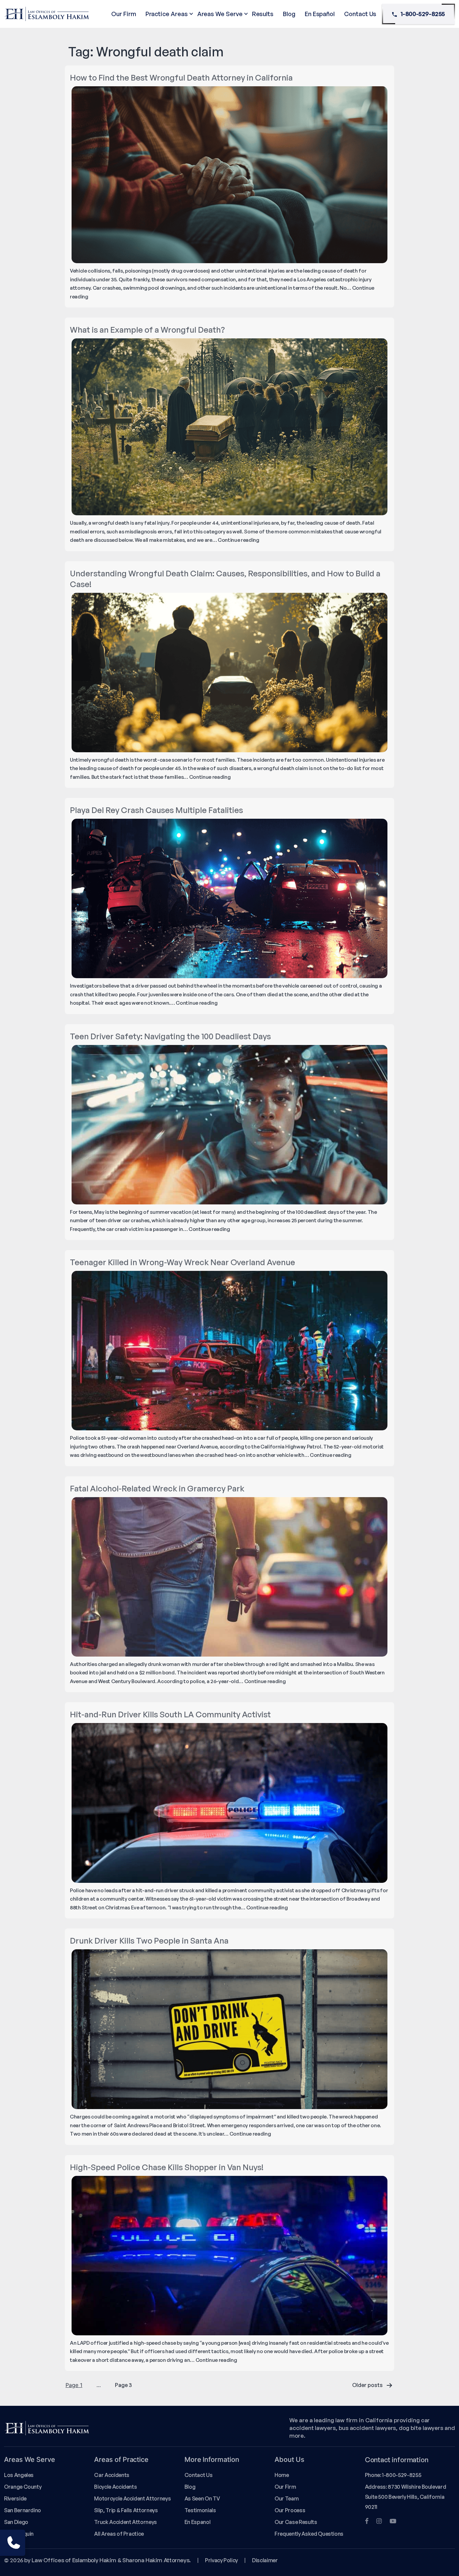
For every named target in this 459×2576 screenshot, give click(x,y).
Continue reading (239, 540)
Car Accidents (112, 2475)
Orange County (23, 2487)
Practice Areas (167, 14)
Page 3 (123, 2385)
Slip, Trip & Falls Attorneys (126, 2510)
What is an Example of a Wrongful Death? (147, 330)
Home (282, 2475)
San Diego (16, 2522)
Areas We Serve (220, 14)
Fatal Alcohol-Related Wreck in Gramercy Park (157, 1488)
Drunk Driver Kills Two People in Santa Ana (149, 1941)
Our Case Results (296, 2522)
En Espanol (197, 2522)
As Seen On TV (202, 2498)
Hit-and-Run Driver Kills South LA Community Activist (170, 1714)
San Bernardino (23, 2510)
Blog (289, 14)
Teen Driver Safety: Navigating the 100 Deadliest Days (170, 1036)
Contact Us (360, 14)
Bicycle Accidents (115, 2487)
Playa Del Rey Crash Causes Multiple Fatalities (156, 810)
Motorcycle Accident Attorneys (132, 2498)
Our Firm (123, 14)
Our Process (290, 2510)
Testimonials (200, 2510)
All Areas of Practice (119, 2534)
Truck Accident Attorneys (126, 2522)
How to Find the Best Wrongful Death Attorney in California (181, 78)
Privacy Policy (221, 2560)
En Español (320, 14)
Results (263, 14)
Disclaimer (265, 2560)
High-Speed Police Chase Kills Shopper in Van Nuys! (167, 2167)
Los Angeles (19, 2475)
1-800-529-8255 (423, 14)
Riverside (15, 2498)
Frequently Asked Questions (309, 2534)
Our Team (286, 2498)
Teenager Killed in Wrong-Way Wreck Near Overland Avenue (182, 1262)
